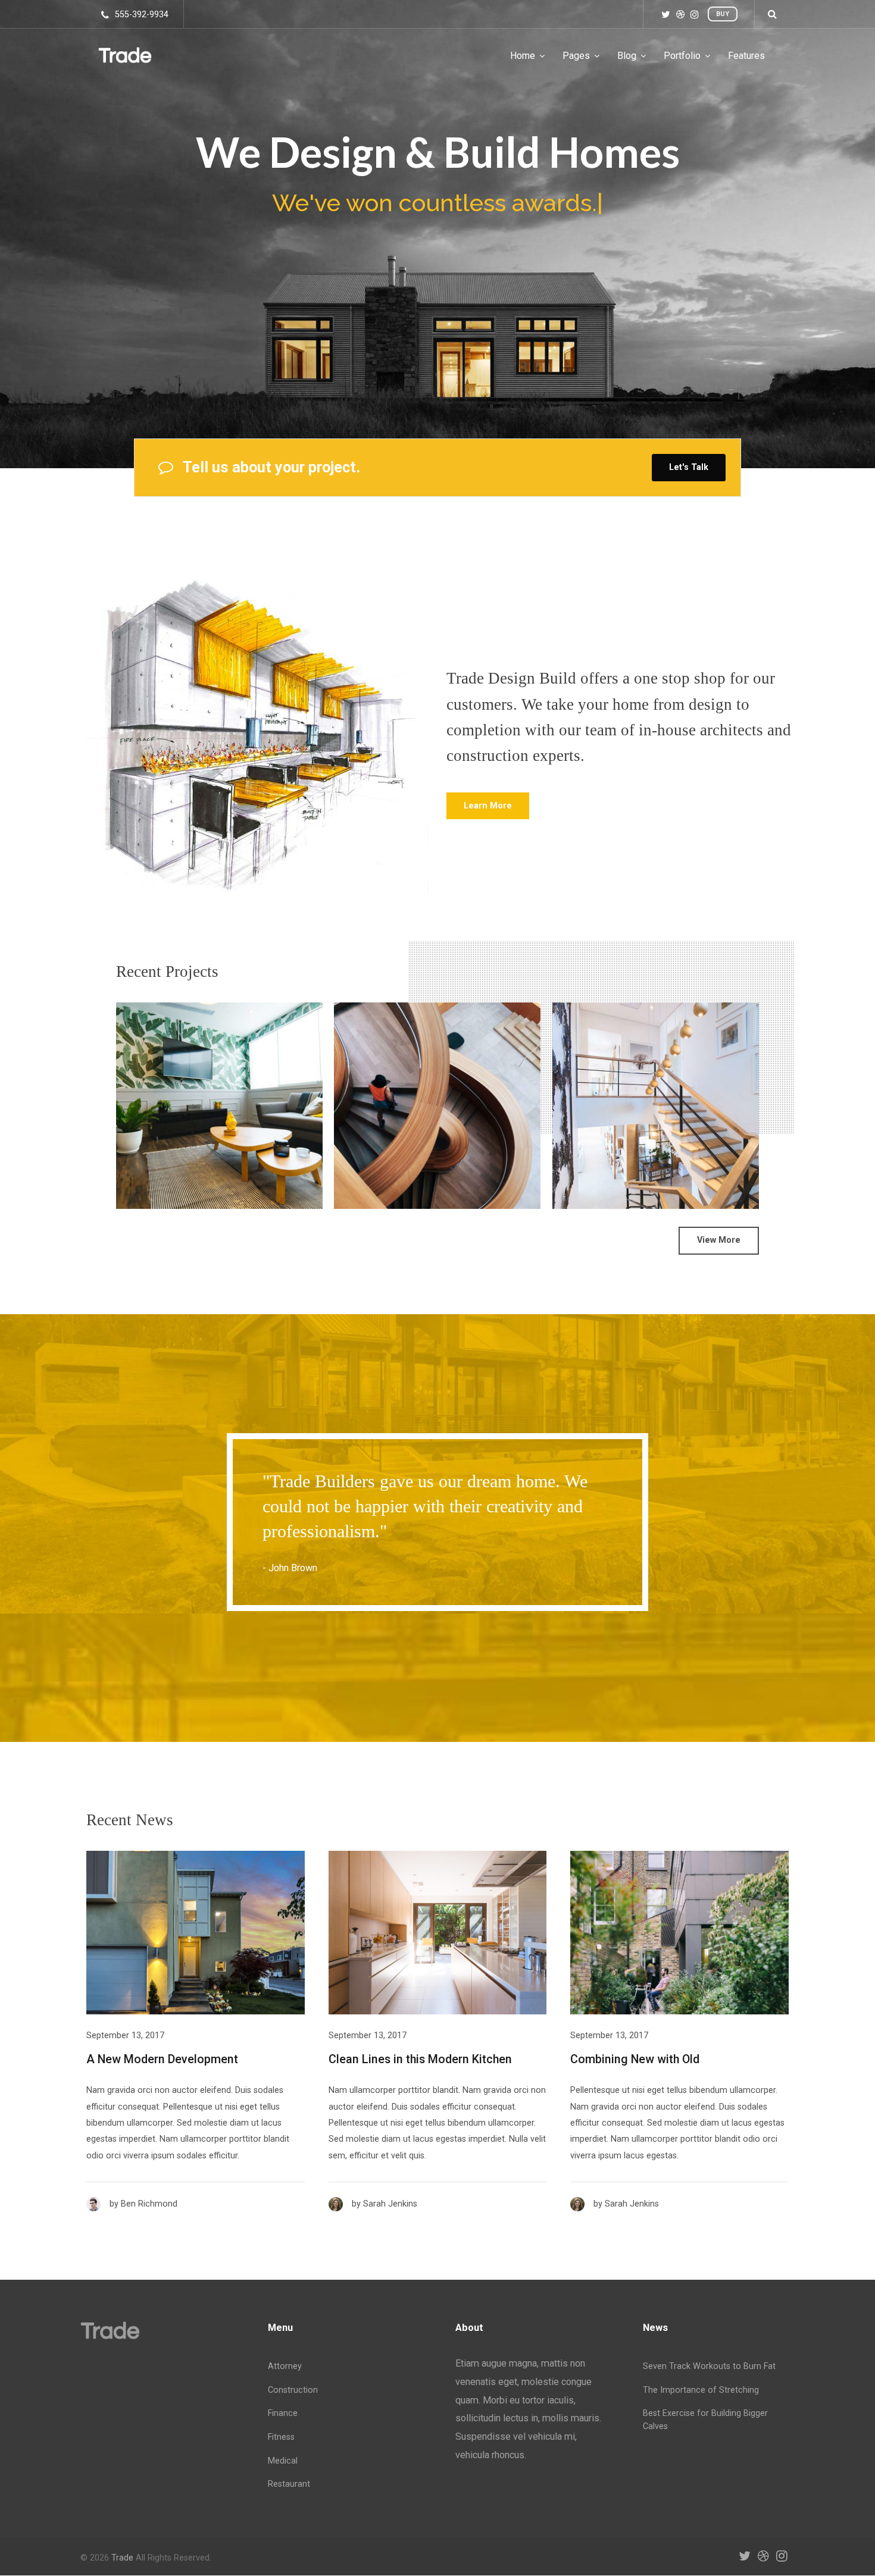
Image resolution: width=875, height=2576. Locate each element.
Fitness (281, 2437)
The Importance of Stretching (701, 2390)
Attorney (285, 2366)
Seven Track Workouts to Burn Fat (709, 2366)
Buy (723, 14)
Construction (293, 2390)
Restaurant (289, 2484)
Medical (283, 2461)
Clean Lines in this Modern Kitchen (420, 2059)
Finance (283, 2413)
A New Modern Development (162, 2059)
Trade (122, 2558)
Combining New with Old (635, 2059)
